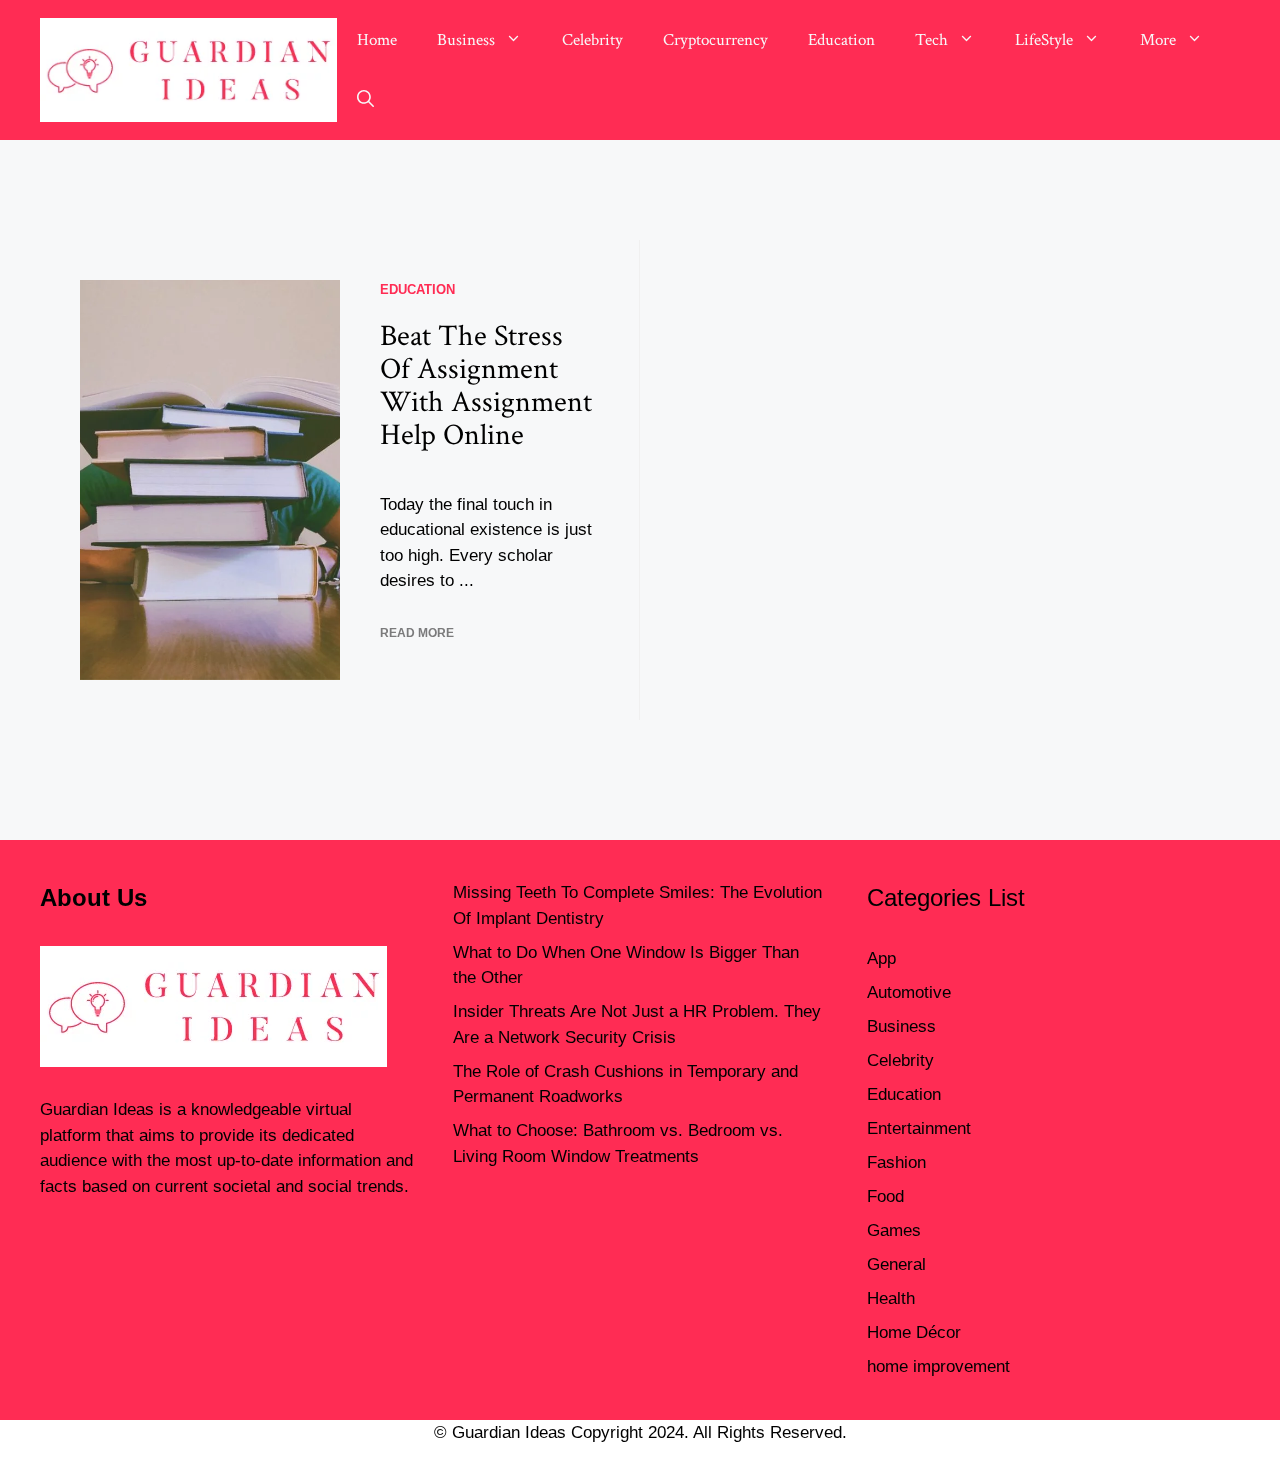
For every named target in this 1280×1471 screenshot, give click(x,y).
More (1158, 40)
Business (466, 40)
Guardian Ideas (97, 1109)
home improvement (938, 1366)
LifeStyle (1044, 40)
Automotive (909, 992)
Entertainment (919, 1128)
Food (885, 1196)
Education (841, 40)
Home (377, 40)
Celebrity (592, 40)
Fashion (896, 1162)
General (896, 1264)
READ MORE (417, 633)
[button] (365, 100)
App (881, 958)
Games (894, 1230)
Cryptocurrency (715, 40)
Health (891, 1298)
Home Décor (914, 1332)
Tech (931, 40)
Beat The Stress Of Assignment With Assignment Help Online (486, 386)
